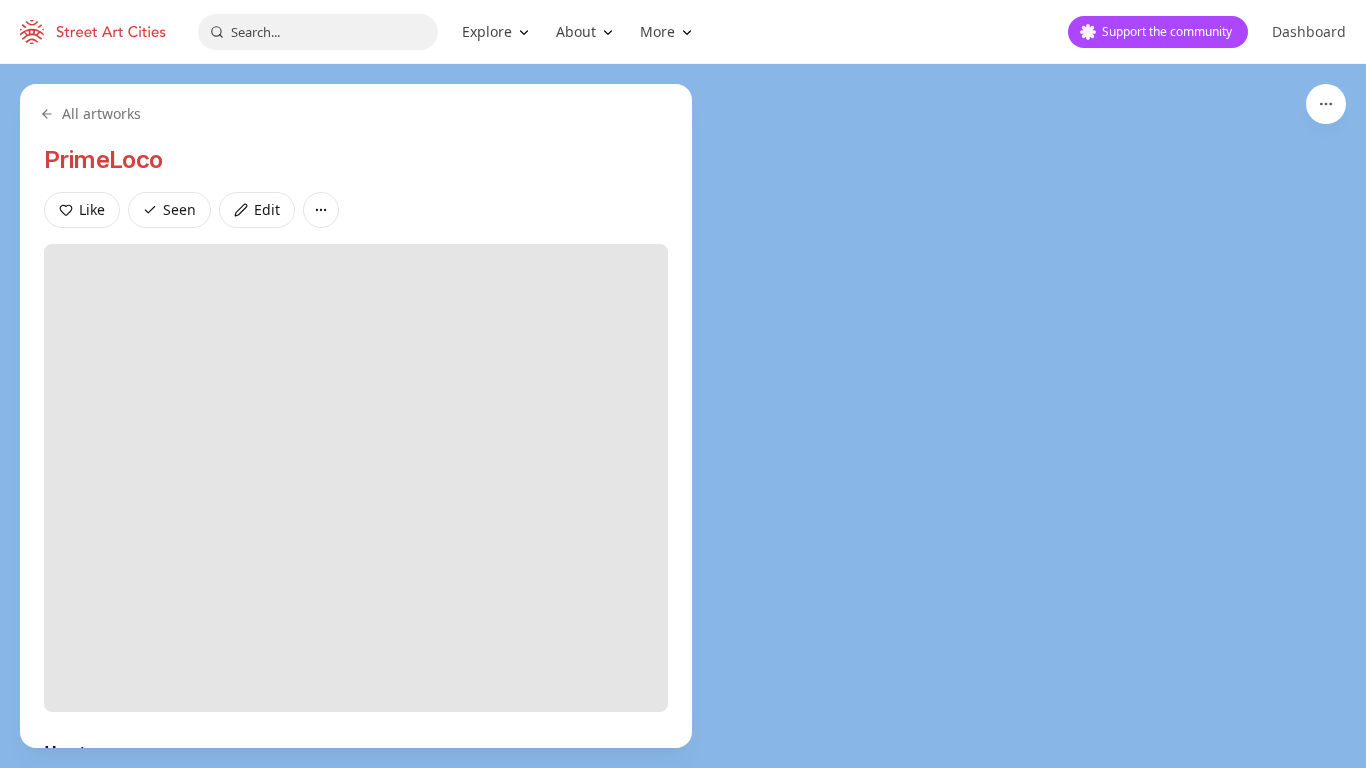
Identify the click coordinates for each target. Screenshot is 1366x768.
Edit (267, 209)
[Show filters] (1326, 104)
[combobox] (318, 32)
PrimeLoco (103, 159)
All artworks (101, 113)
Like (92, 209)
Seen (179, 209)
